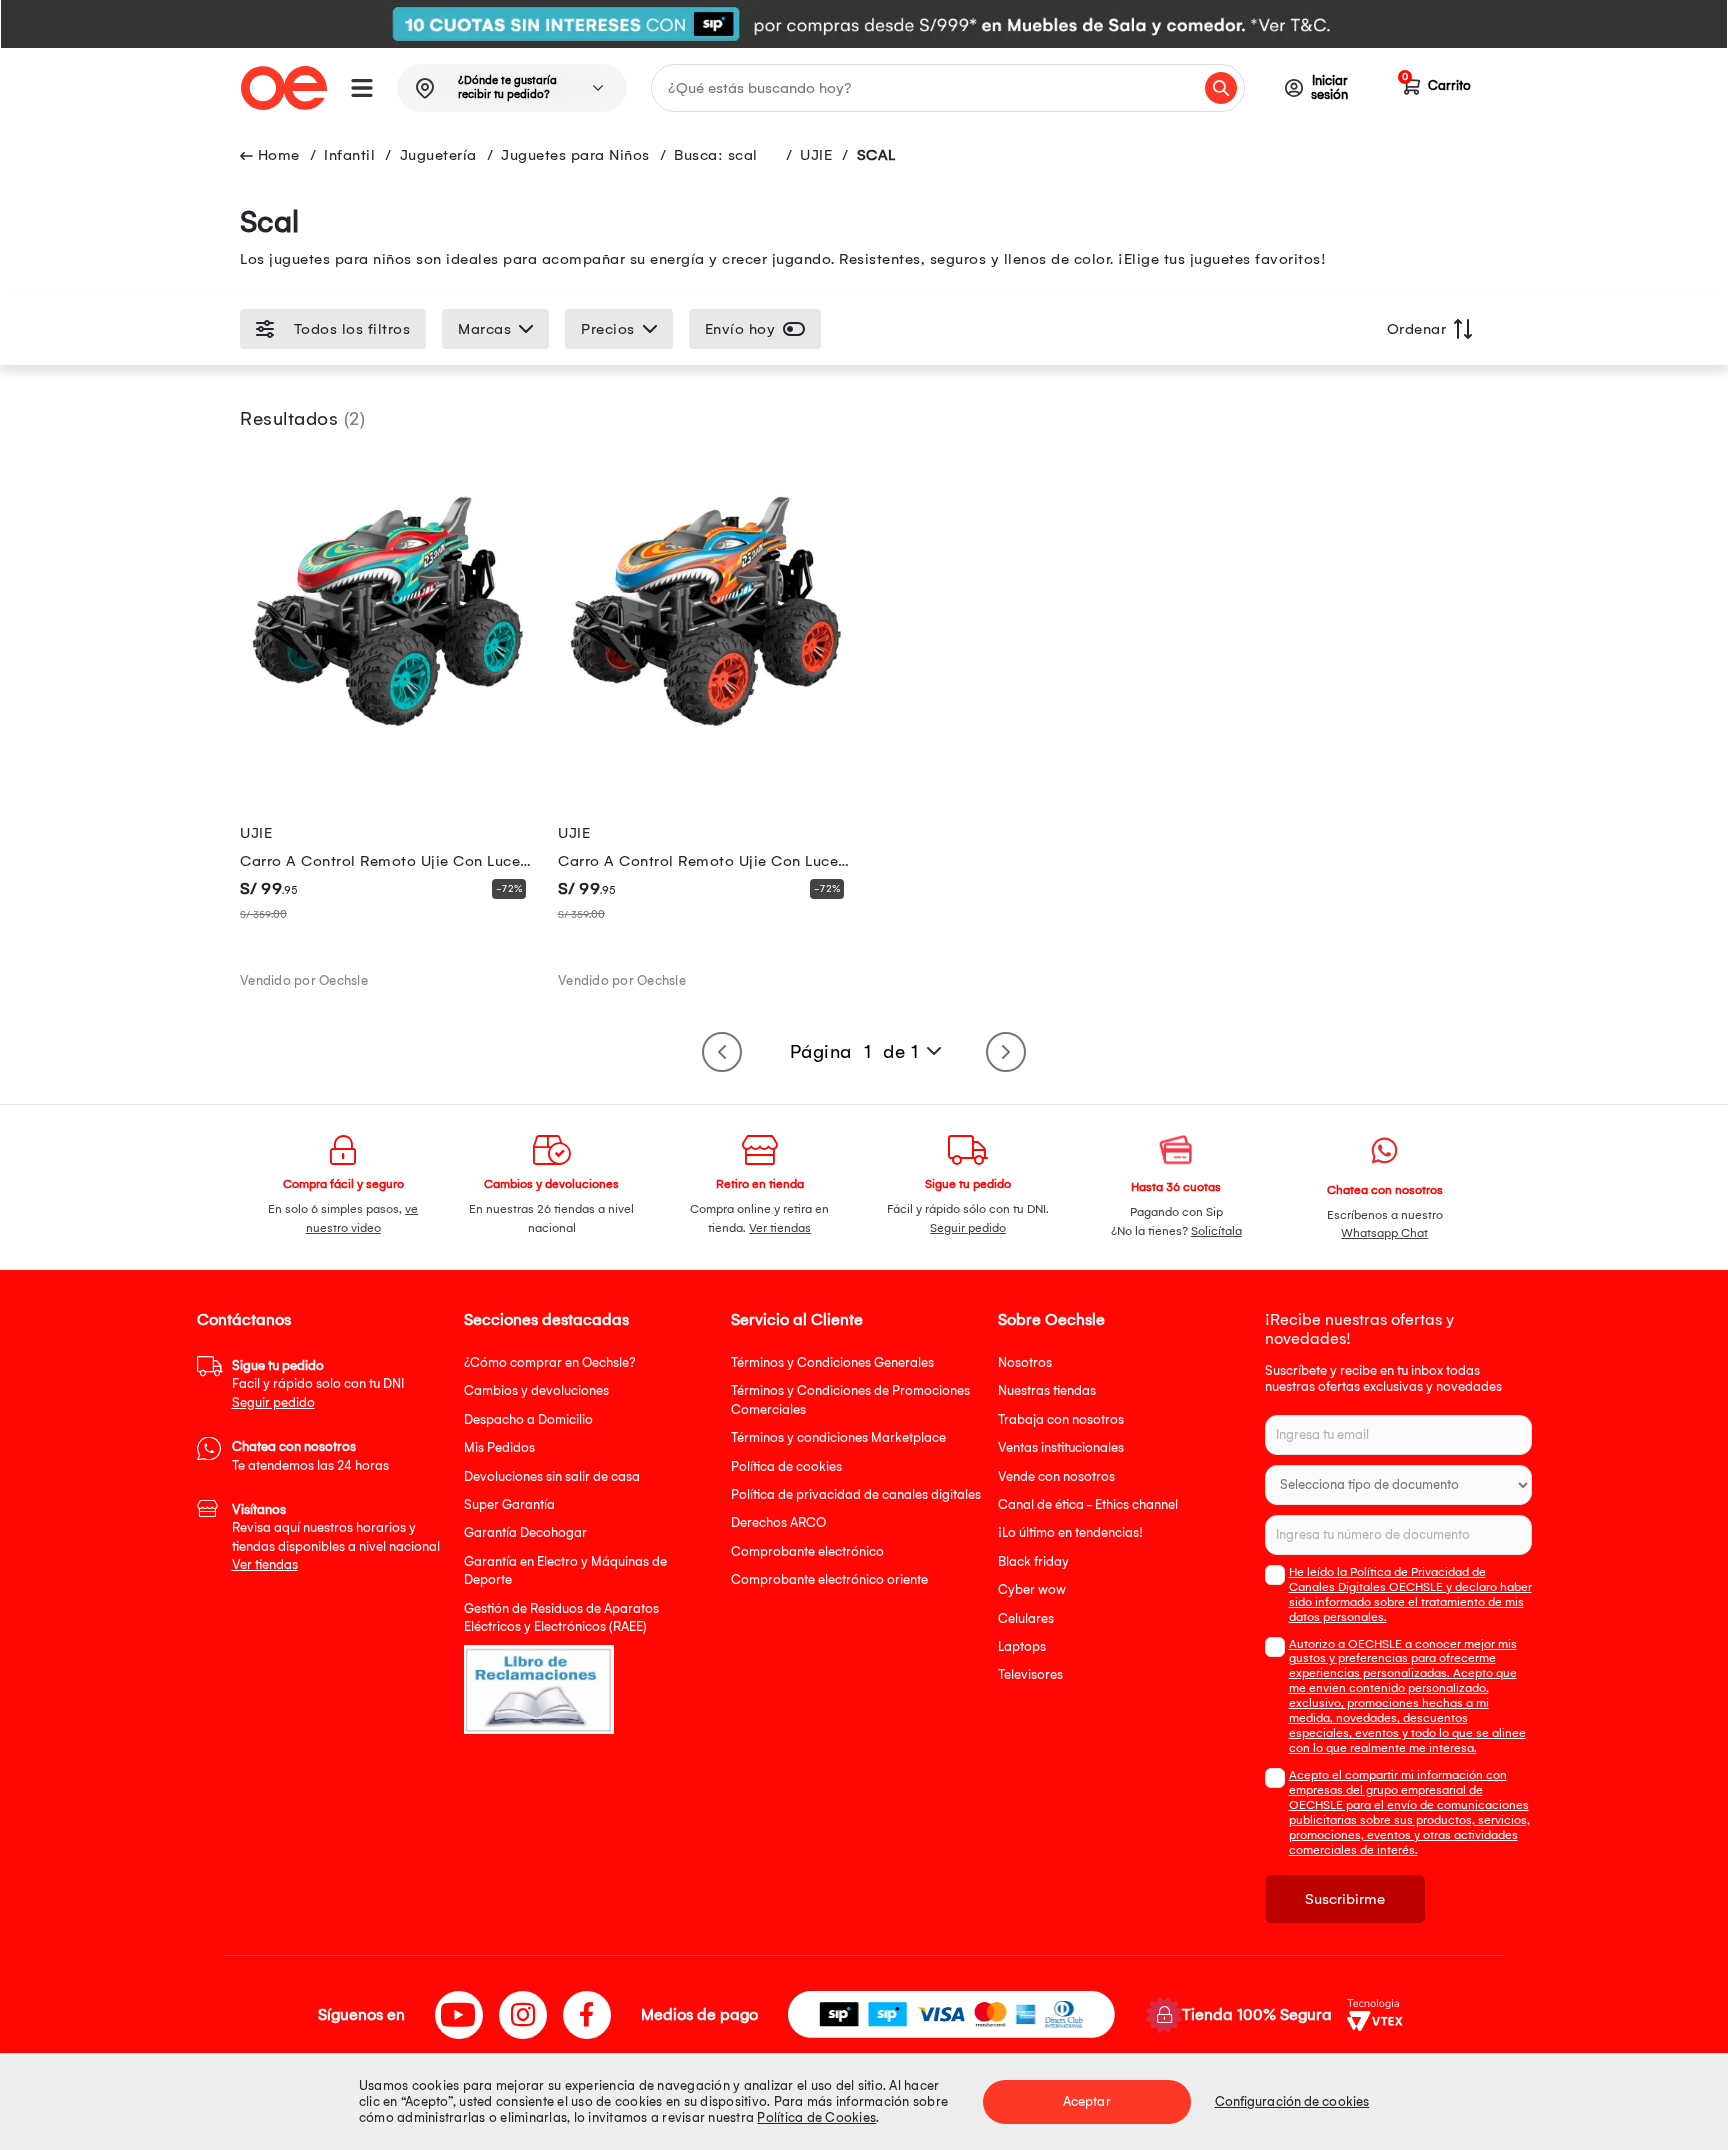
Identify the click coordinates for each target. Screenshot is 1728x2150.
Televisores (1030, 1674)
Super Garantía (509, 1504)
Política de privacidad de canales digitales (856, 1494)
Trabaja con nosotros (1061, 1419)
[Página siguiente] (1006, 1052)
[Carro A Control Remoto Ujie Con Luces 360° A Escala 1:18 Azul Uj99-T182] (705, 752)
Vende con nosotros (1056, 1476)
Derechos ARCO (778, 1522)
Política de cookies (786, 1466)
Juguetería (438, 155)
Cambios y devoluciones (536, 1390)
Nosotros (1025, 1362)
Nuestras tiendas (1047, 1390)
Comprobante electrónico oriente (829, 1579)
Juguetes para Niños (575, 155)
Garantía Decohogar (525, 1532)
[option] (864, 24)
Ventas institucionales (1061, 1447)
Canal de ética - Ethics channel (1088, 1504)
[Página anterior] (722, 1052)
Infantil (349, 155)
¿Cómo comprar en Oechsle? (550, 1362)
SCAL (876, 155)
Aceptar (1087, 2101)
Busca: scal (716, 155)
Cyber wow (1032, 1589)
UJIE (816, 155)
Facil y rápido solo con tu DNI (318, 1384)
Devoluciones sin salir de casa (552, 1476)
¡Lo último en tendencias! (1070, 1532)
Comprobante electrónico (807, 1551)
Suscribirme (1345, 1899)
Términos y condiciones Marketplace (838, 1437)
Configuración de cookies (1292, 2101)
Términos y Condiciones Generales (832, 1362)
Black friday (1033, 1561)
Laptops (1022, 1646)
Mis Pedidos (499, 1447)
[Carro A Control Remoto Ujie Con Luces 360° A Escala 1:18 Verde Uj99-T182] (387, 752)
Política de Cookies (816, 2117)
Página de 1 (854, 1052)
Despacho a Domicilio (528, 1419)
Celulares (1026, 1618)
